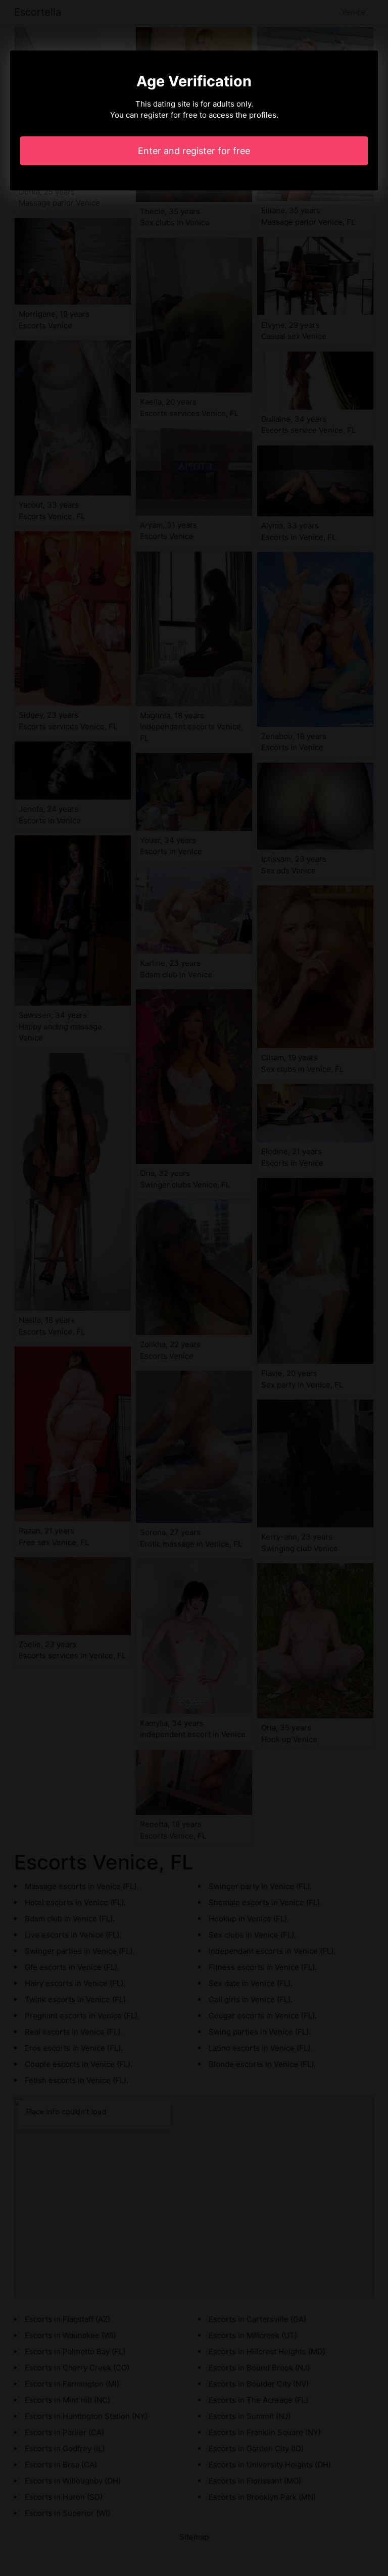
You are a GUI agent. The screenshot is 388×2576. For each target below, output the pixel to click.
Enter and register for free (194, 151)
